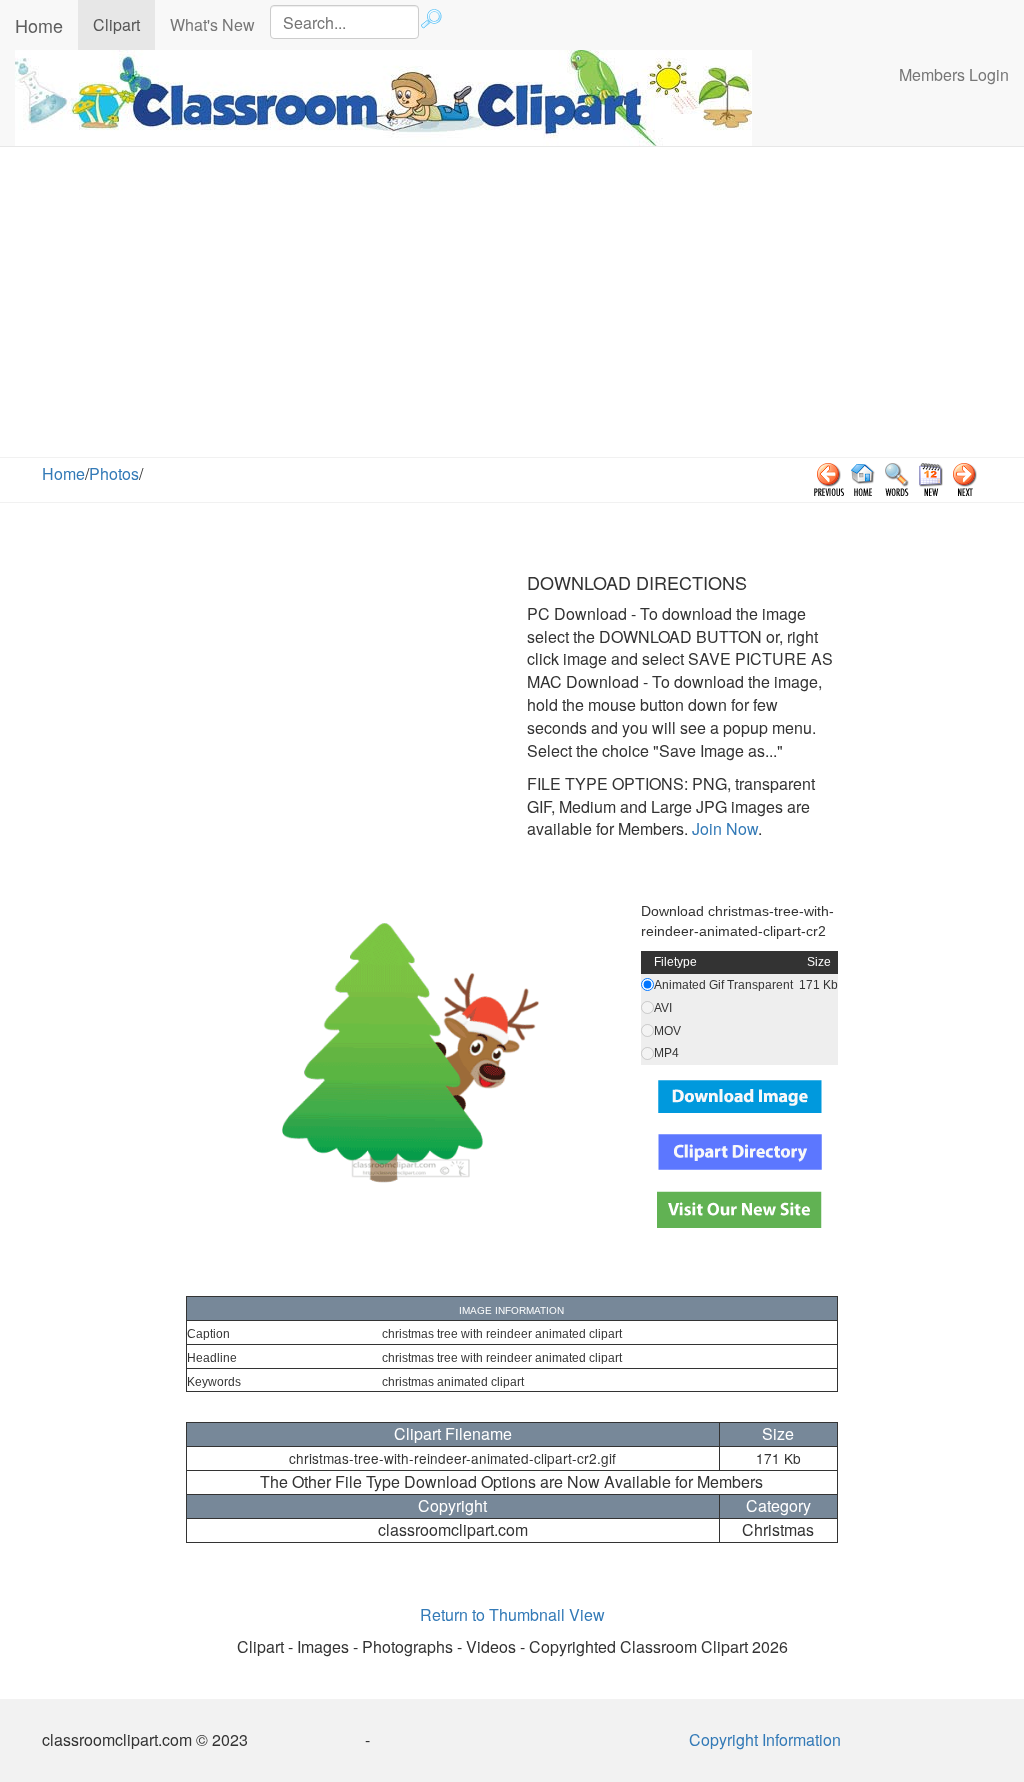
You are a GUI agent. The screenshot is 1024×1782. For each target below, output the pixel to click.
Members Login (954, 74)
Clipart (124, 24)
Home (39, 25)
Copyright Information (765, 1739)
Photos (114, 473)
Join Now (723, 828)
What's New (212, 24)
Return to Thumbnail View (512, 1614)
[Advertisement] (512, 307)
